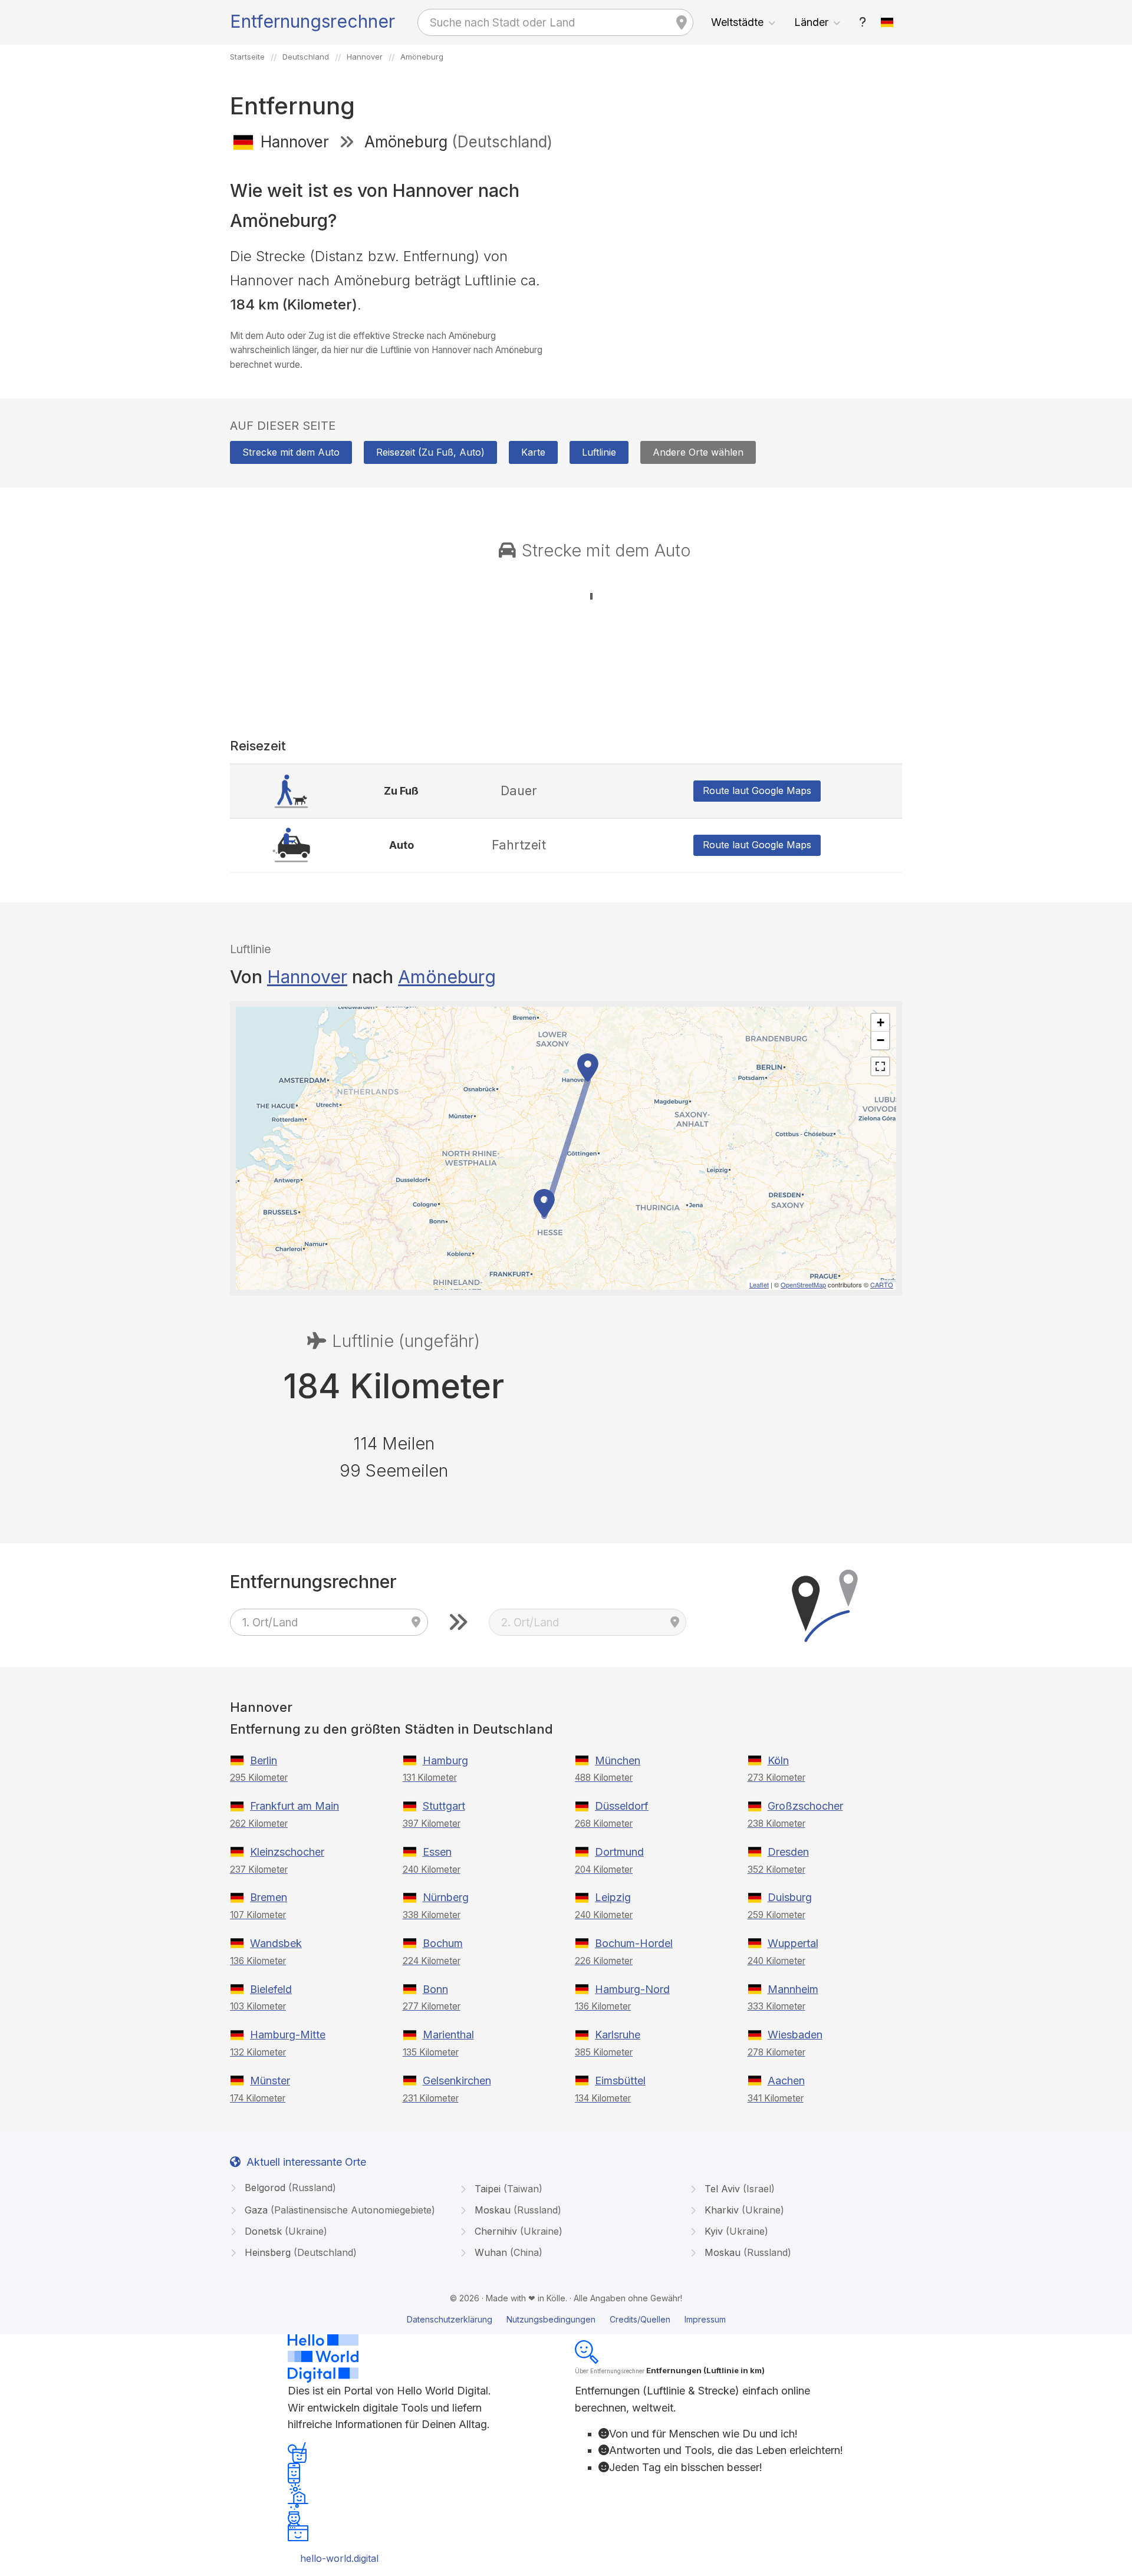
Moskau (516, 2210)
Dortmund (619, 1852)
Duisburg (790, 1897)
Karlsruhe (618, 2035)
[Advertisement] (738, 246)
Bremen (269, 1897)
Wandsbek (276, 1943)
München (618, 1760)
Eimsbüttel (620, 2081)
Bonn (435, 1989)
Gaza (338, 2210)
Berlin (264, 1760)
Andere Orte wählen (698, 452)
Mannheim (793, 1989)
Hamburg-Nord (632, 1989)
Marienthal (448, 2035)
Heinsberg (299, 2252)
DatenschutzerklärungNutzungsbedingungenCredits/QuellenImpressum (566, 2319)
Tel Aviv (738, 2189)
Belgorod (289, 2188)
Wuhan (507, 2252)
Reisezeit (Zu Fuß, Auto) (430, 452)
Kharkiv (743, 2210)
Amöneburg (447, 977)
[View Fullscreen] (880, 1066)
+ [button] (881, 1022)
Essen (437, 1852)
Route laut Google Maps (757, 790)
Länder (811, 22)
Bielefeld (271, 1989)
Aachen (786, 2081)
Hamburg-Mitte (288, 2035)
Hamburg (445, 1760)
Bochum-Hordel (634, 1943)
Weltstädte (737, 22)
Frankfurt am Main (294, 1806)
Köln (778, 1760)
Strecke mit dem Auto (291, 452)
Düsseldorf (622, 1806)
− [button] (881, 1040)
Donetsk (284, 2231)
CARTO (882, 1284)
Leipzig (613, 1897)
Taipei (507, 2189)
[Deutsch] (887, 22)
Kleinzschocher (287, 1852)
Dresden (788, 1852)
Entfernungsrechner (312, 21)
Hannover (307, 977)
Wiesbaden (795, 2035)
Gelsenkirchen (457, 2081)
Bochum (443, 1943)
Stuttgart (444, 1806)
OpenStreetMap (803, 1284)
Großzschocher (805, 1806)
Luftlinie (599, 452)
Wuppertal (793, 1943)
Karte (533, 452)
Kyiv (735, 2231)
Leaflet (759, 1284)
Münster (270, 2081)
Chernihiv (517, 2231)
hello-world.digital (339, 2558)
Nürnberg (446, 1897)
